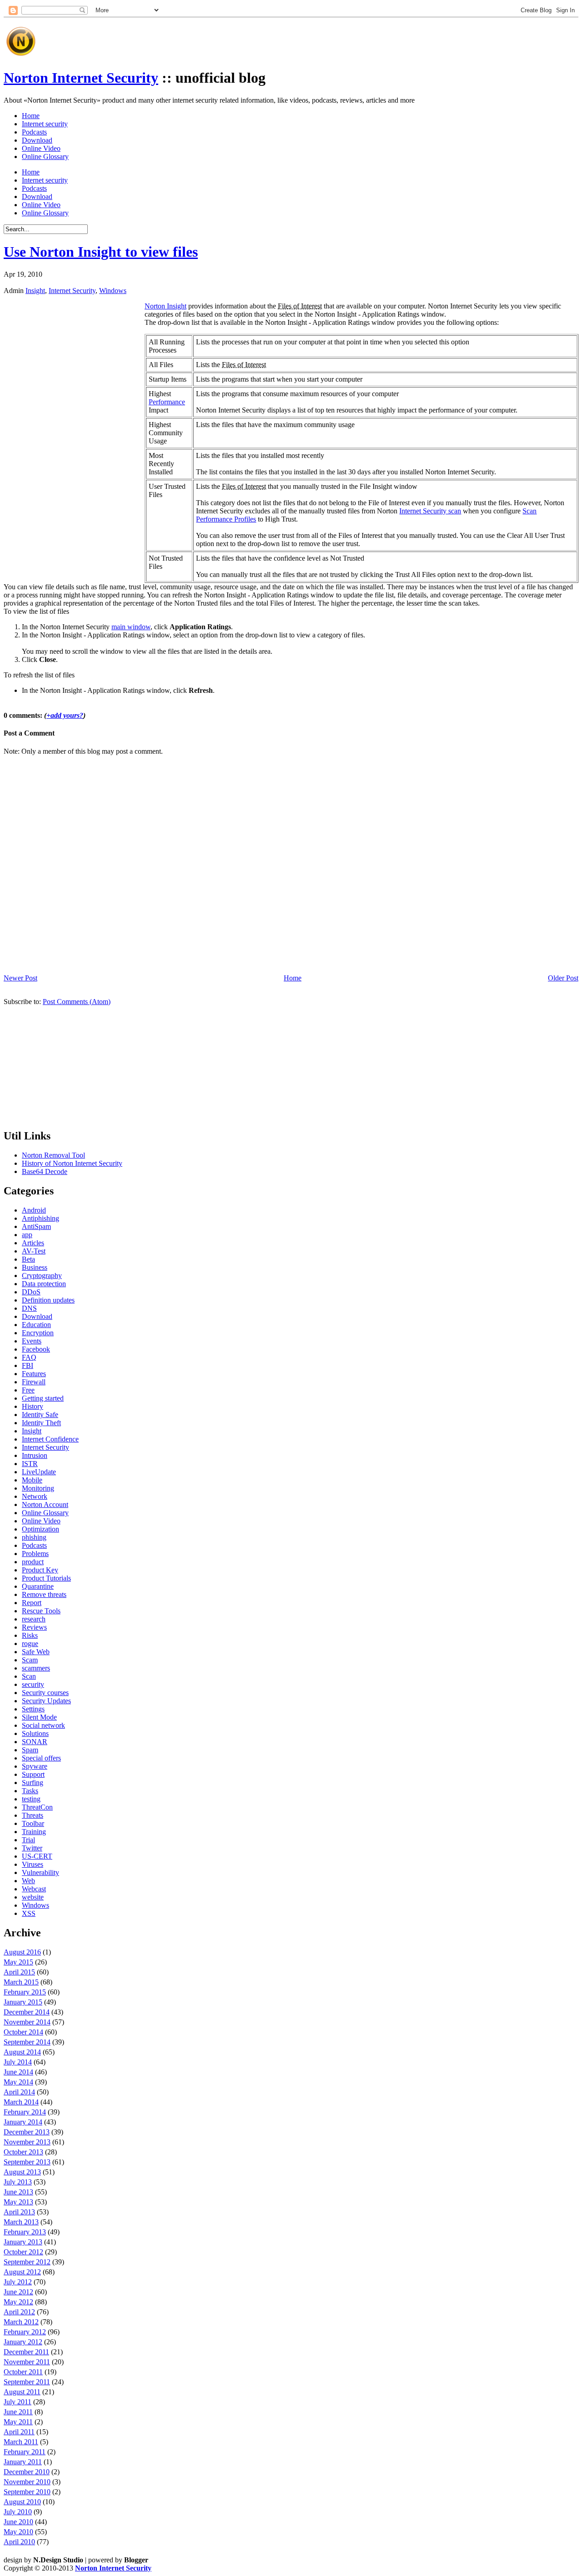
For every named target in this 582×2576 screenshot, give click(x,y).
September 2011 (27, 2382)
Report (32, 1603)
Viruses (33, 1864)
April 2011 (19, 2432)
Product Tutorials (46, 1578)
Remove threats (44, 1594)
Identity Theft (41, 1423)
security (33, 1684)
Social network (43, 1725)
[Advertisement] (205, 38)
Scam (30, 1660)
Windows (113, 291)
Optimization (40, 1529)
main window (131, 627)
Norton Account (45, 1504)
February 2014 (25, 2112)
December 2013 (27, 2132)
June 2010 (18, 2522)
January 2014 (23, 2122)
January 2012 (23, 2342)
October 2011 (23, 2372)
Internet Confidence (50, 1439)
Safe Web (36, 1652)
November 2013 (27, 2142)
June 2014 (18, 2072)
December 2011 (26, 2352)
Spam (30, 1750)
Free (28, 1390)
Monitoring (38, 1488)
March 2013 (21, 2222)
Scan (29, 1676)
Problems (35, 1554)
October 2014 (23, 2032)
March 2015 (21, 1982)
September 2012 (27, 2262)
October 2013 (23, 2152)
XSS (29, 1913)
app (27, 1235)
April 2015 (19, 1972)
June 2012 (18, 2292)
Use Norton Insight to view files (101, 252)
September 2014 (27, 2042)
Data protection (44, 1284)
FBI (28, 1365)
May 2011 (18, 2422)
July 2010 (18, 2512)
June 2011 (18, 2412)
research (34, 1619)
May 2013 (18, 2202)
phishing (34, 1537)
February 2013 (25, 2232)
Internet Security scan (430, 511)
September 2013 (27, 2162)
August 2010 (22, 2502)
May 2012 (18, 2302)
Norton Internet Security (81, 78)
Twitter (32, 1848)
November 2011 (27, 2362)
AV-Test (34, 1251)
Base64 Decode (45, 1171)
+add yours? (65, 715)
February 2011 (25, 2452)
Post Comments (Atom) (77, 1002)
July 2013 (18, 2182)
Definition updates (48, 1300)
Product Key (40, 1570)
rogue (30, 1644)
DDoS (31, 1292)
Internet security (45, 124)
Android (34, 1210)
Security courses (45, 1693)
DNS (29, 1308)
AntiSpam (36, 1226)
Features (34, 1374)
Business (35, 1267)
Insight (35, 291)
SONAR (35, 1742)
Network (35, 1496)
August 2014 (22, 2052)
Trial (28, 1840)
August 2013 (22, 2172)
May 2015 (18, 1962)
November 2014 (27, 2022)
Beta (28, 1259)
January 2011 (23, 2462)
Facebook (36, 1349)
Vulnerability (40, 1872)
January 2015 (23, 2002)
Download (37, 140)
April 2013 (19, 2212)
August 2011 (22, 2392)
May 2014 (18, 2082)
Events (32, 1341)
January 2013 (23, 2242)
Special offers (41, 1758)
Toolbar (33, 1823)
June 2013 (18, 2192)
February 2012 (25, 2332)
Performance (167, 402)
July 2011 (18, 2402)
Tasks (30, 1791)
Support (33, 1774)
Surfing (33, 1783)
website (33, 1897)
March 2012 (21, 2322)
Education (36, 1325)
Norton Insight (166, 306)
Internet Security (72, 291)
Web (28, 1881)
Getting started (43, 1398)
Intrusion (35, 1455)
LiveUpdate (39, 1472)
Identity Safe (40, 1415)
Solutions (35, 1733)
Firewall (34, 1382)
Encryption (38, 1333)
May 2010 (18, 2532)
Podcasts (34, 132)
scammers (36, 1668)
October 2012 (23, 2252)
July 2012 (18, 2282)
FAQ (29, 1357)
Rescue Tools (41, 1611)
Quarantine (38, 1586)
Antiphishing (40, 1218)
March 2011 (21, 2442)
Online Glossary (45, 157)
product (33, 1562)
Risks (30, 1635)
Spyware (35, 1766)
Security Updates (46, 1701)
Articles (33, 1243)
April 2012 (19, 2312)
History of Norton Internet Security (72, 1163)
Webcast (34, 1889)
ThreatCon (37, 1807)
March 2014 (21, 2102)
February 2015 (25, 1992)
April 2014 (19, 2092)
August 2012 (22, 2272)
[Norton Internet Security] (21, 56)
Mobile (32, 1480)
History (33, 1406)
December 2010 (27, 2472)
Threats (33, 1815)
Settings (33, 1709)
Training (34, 1832)
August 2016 (22, 1952)
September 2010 (27, 2492)
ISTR (30, 1464)
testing (31, 1799)
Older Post (563, 978)
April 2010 (19, 2542)
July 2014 (18, 2062)
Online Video (41, 148)
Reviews (34, 1627)
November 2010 (27, 2482)
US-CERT (37, 1856)
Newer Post (20, 978)
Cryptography (42, 1276)
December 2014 (27, 2012)
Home (31, 116)
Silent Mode (39, 1717)
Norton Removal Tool (53, 1155)
